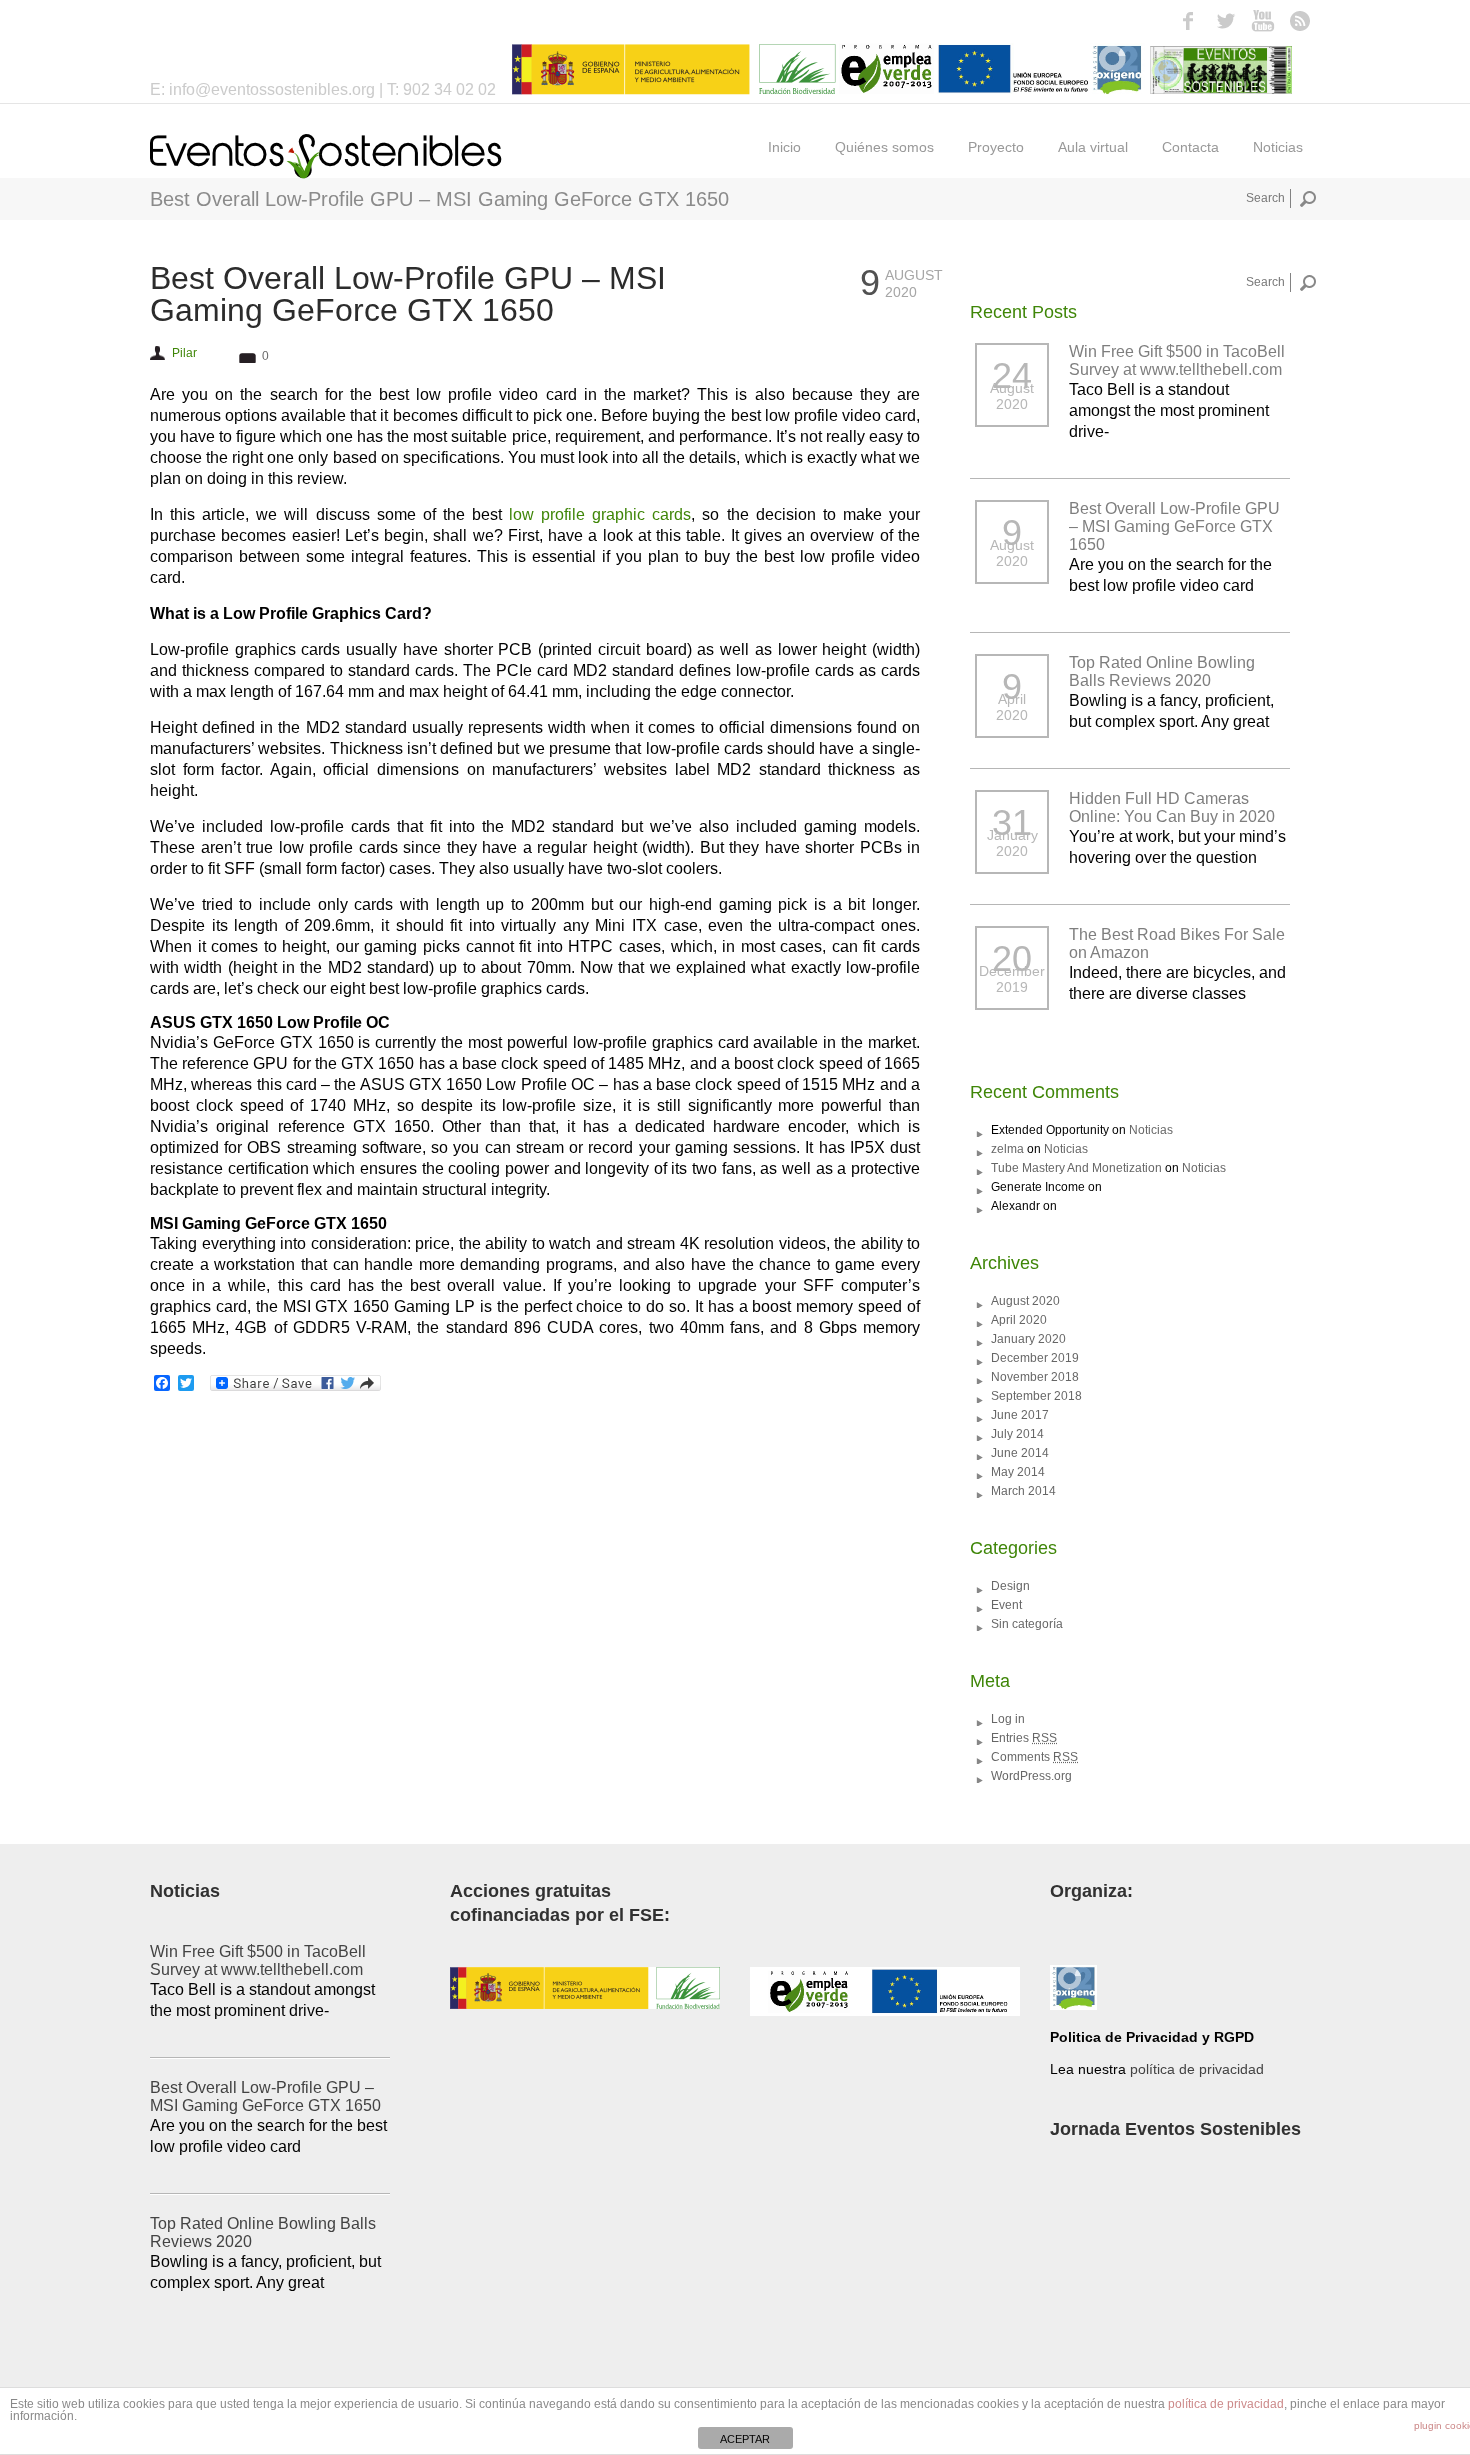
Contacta (1190, 147)
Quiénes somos (884, 147)
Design (1010, 1586)
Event (1006, 1605)
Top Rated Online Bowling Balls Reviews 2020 (1162, 671)
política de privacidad (1197, 2069)
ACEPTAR (745, 2439)
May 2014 (1018, 1472)
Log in (1008, 1719)
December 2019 (1035, 1358)
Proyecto (996, 147)
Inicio (784, 147)
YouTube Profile (1262, 20)
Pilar (184, 353)
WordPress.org (1031, 1776)
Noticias (1278, 147)
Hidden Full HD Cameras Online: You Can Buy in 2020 (1172, 807)
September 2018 (1036, 1396)
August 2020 (1025, 1301)
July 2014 (1017, 1434)
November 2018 (1035, 1377)
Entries (1024, 1738)
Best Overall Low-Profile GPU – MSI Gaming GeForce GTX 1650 (408, 294)
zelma (1007, 1149)
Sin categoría (1027, 1624)
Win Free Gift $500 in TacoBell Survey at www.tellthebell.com (1177, 360)
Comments (1034, 1757)
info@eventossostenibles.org (274, 89)
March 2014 (1023, 1491)
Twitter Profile (1225, 20)
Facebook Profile (1188, 20)
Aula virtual (1093, 147)
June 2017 (1020, 1415)
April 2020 (1019, 1320)
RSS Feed (1299, 20)
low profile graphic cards (600, 514)
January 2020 (1028, 1339)
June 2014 (1020, 1453)
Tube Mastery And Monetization (1076, 1168)
